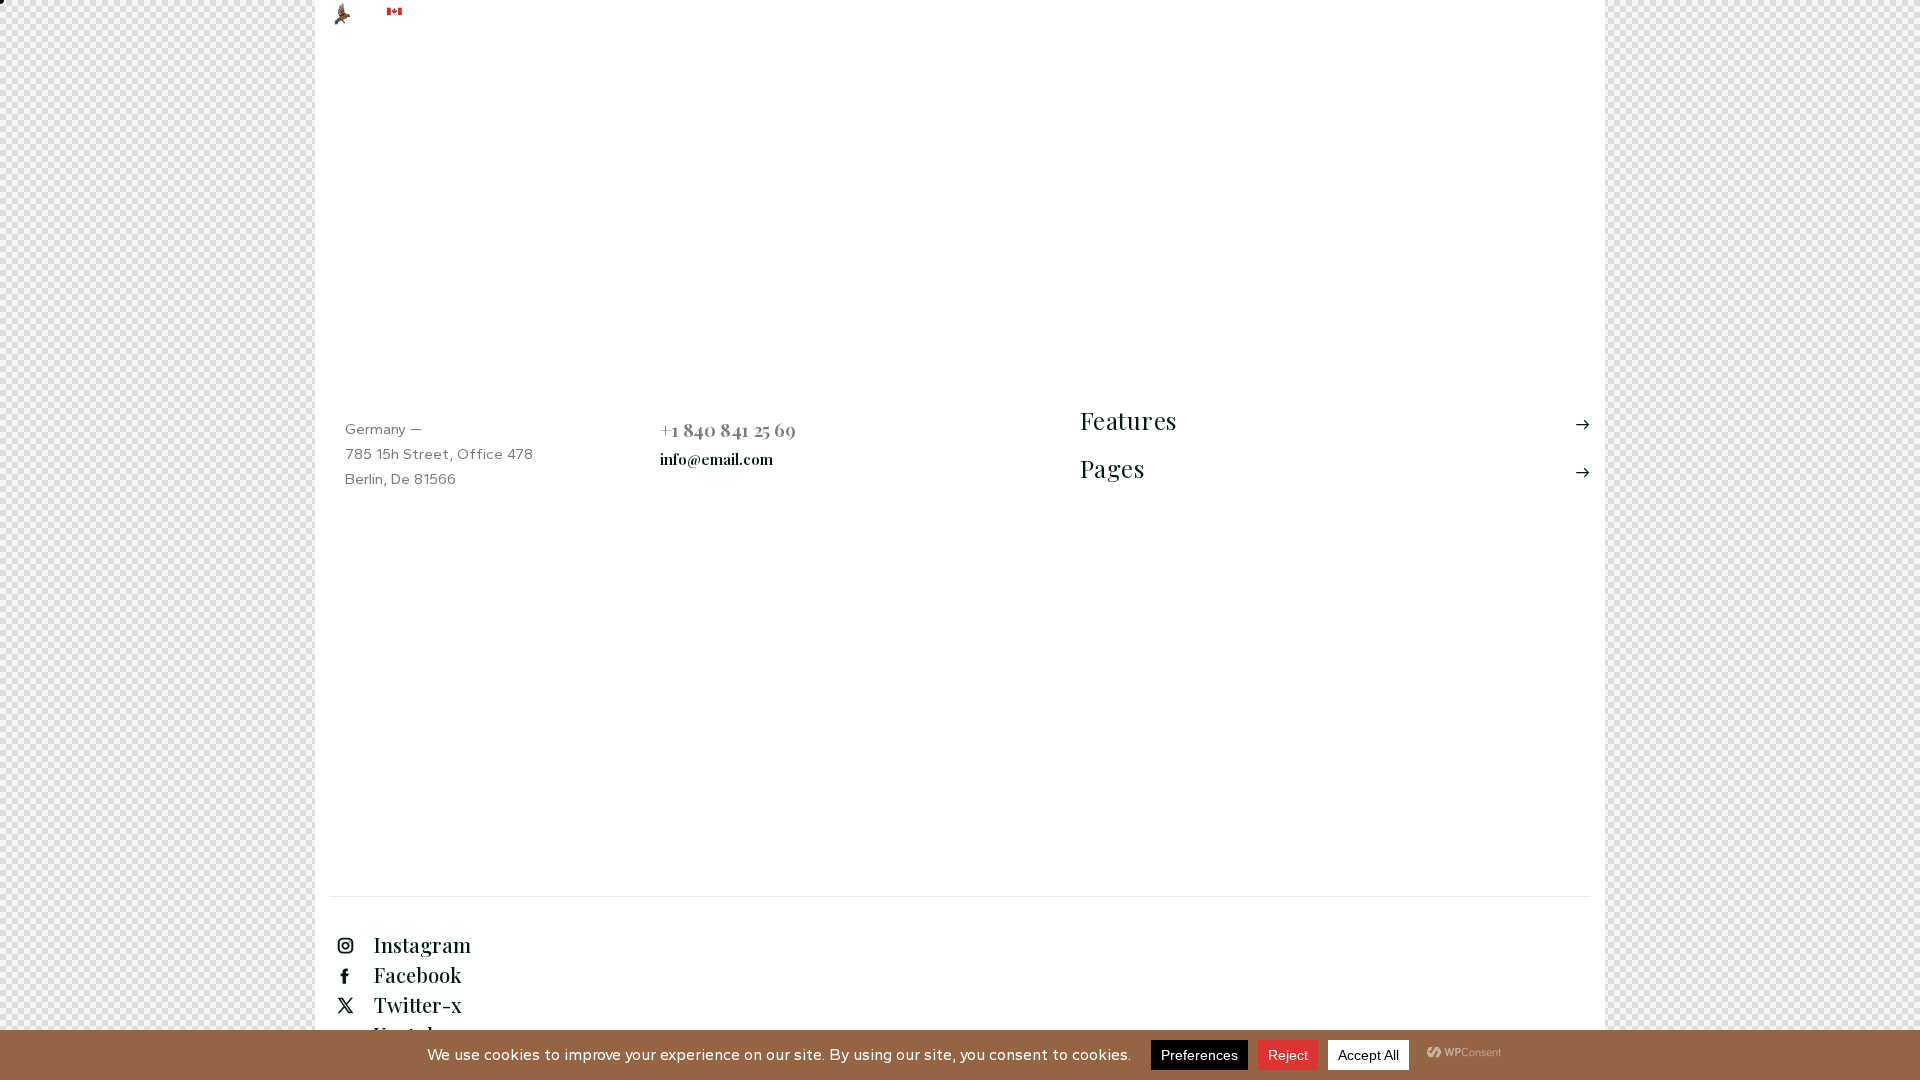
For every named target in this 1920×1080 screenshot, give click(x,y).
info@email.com (716, 459)
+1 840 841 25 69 (728, 429)
